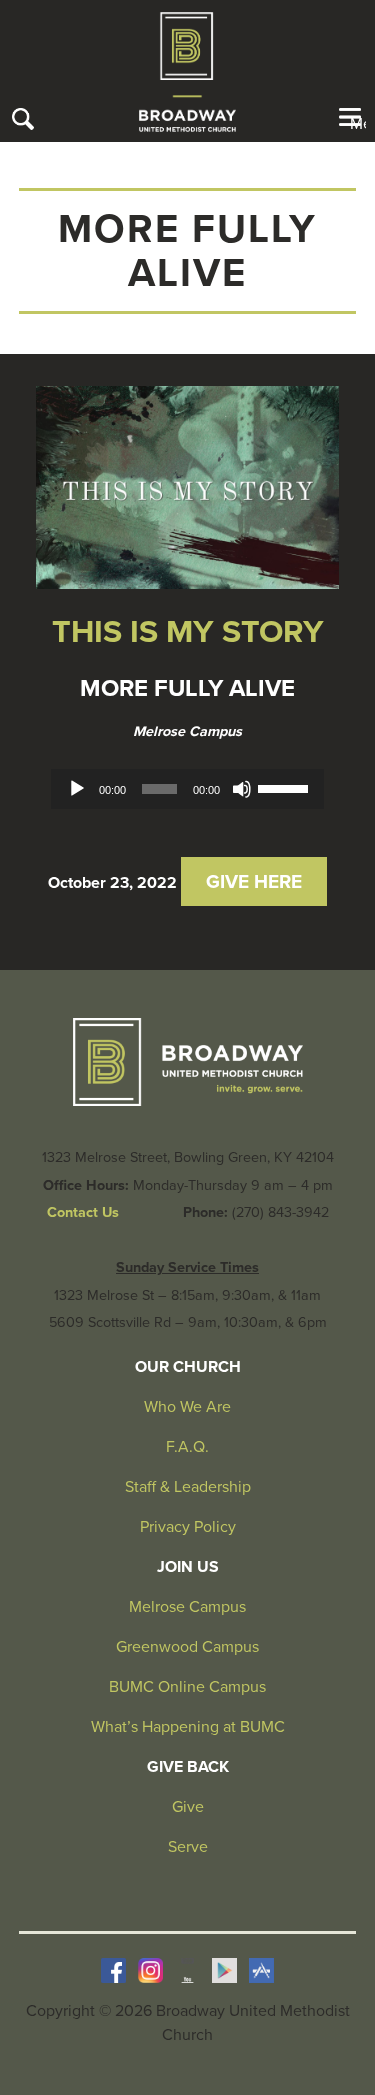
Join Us (188, 1567)
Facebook (113, 1970)
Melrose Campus (187, 731)
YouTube (187, 1970)
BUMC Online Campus (187, 1687)
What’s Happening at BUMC (188, 1727)
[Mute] (242, 789)
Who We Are (187, 1407)
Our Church (188, 1367)
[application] (188, 789)
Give (188, 1807)
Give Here (254, 881)
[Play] (77, 789)
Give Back (188, 1767)
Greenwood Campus (187, 1647)
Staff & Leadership (188, 1487)
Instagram (150, 1970)
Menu (358, 123)
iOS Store (261, 1970)
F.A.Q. (187, 1447)
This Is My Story (188, 632)
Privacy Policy (188, 1527)
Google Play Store (224, 1970)
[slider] (286, 787)
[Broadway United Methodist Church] (187, 72)
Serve (188, 1847)
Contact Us (83, 1212)
